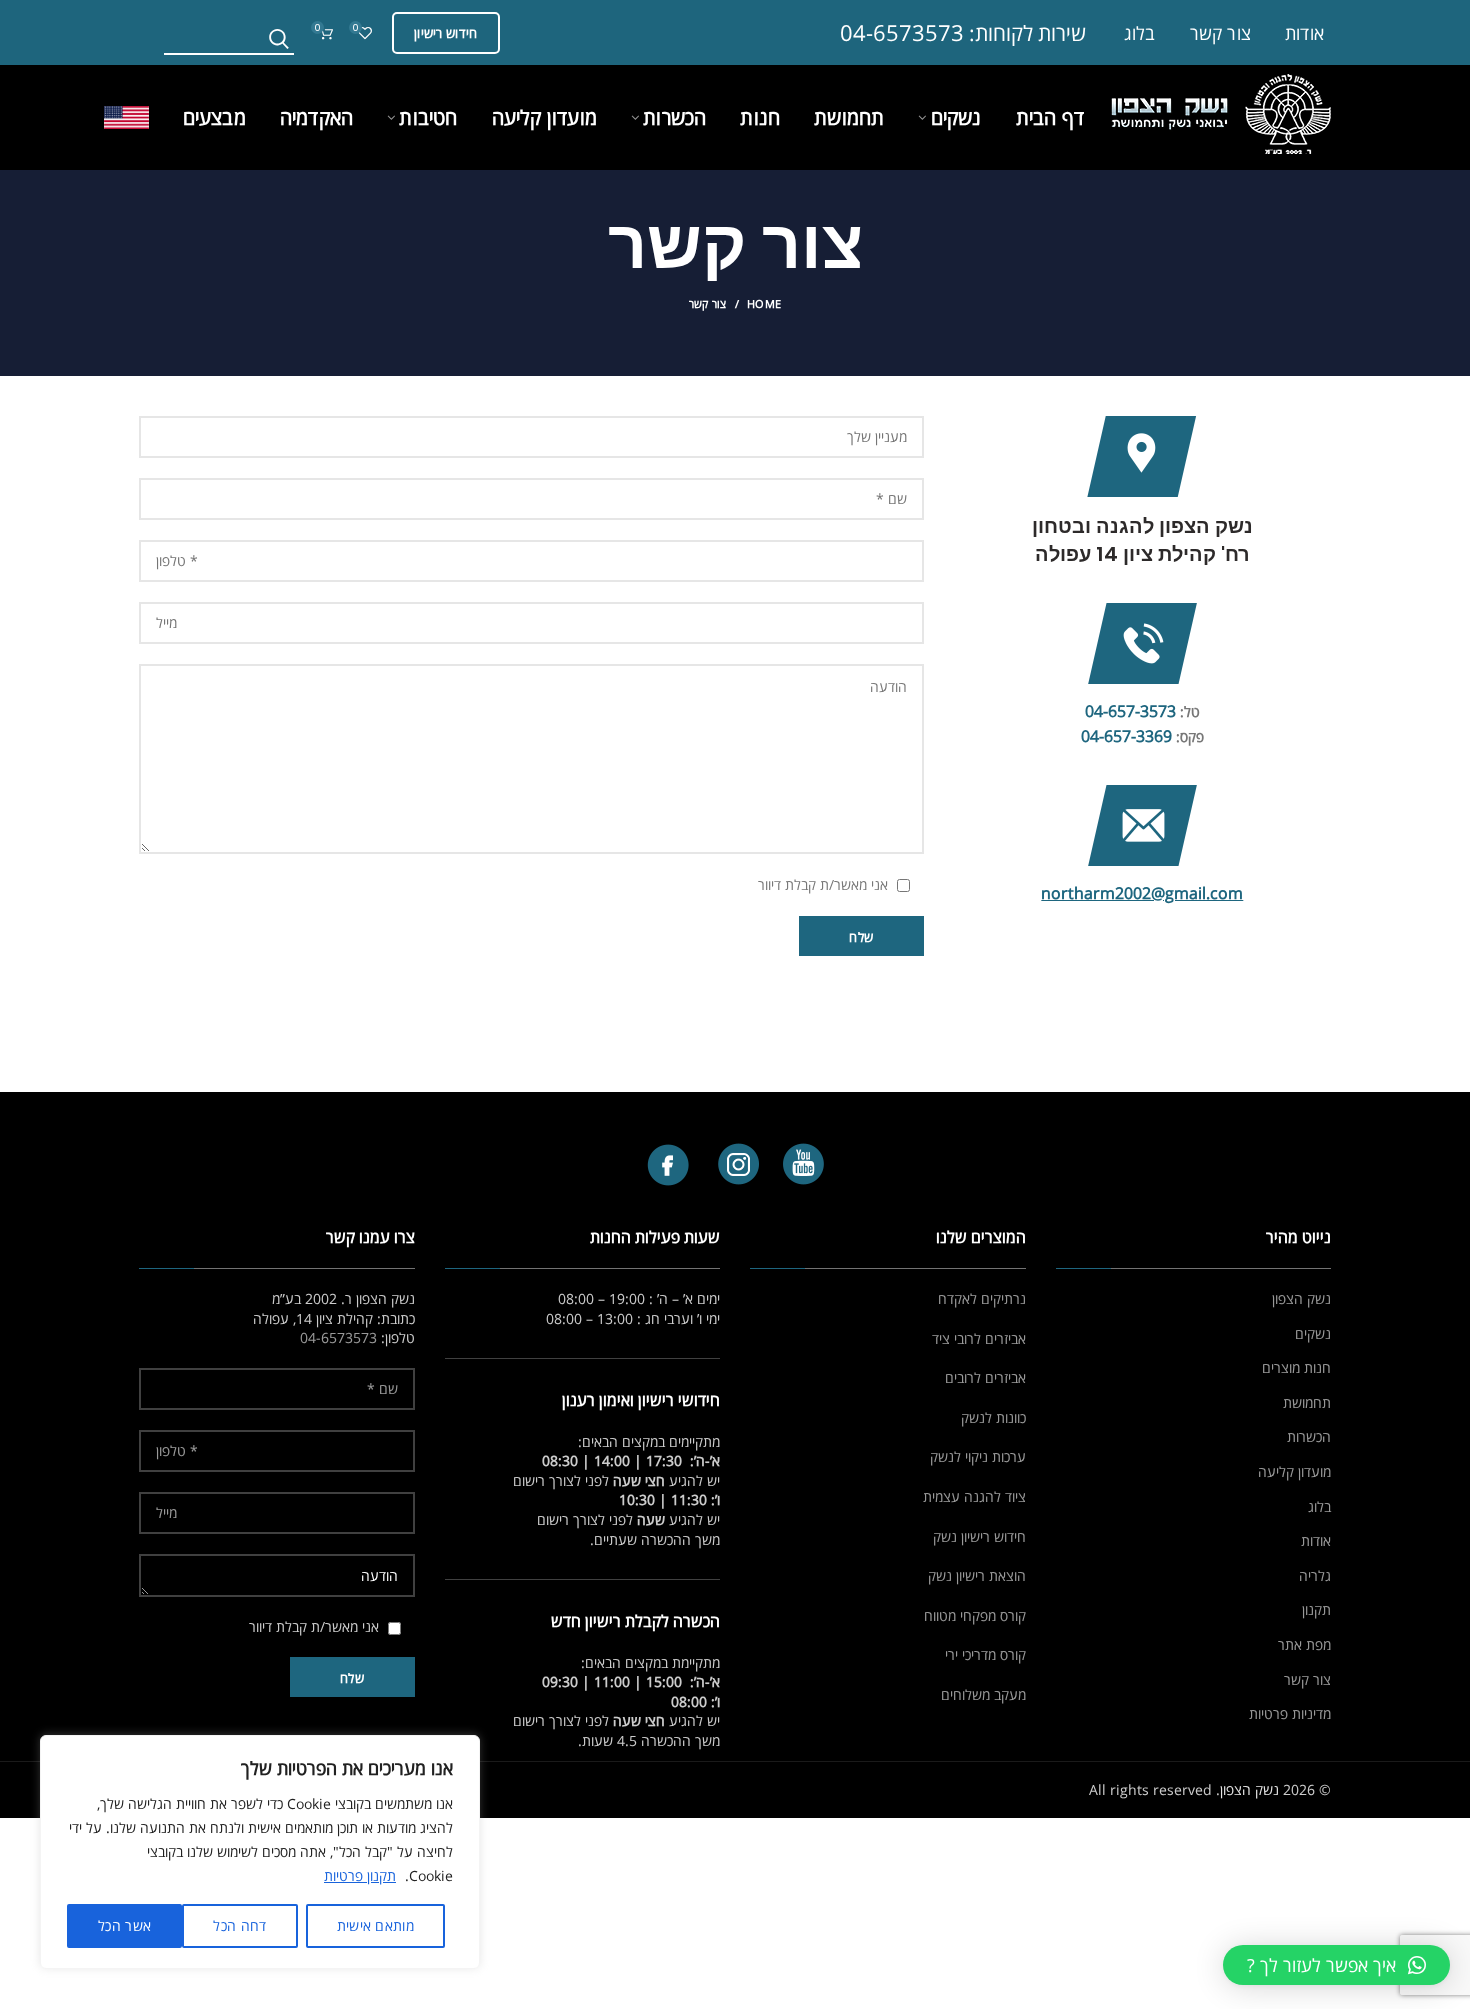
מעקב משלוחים (983, 1694)
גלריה (1315, 1575)
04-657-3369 (1126, 736)
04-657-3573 (1130, 711)
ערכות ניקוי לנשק (978, 1456)
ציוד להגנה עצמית (974, 1496)
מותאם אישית (375, 1925)
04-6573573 (902, 32)
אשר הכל (124, 1925)
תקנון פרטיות (360, 1875)
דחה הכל (239, 1925)
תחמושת (1307, 1402)
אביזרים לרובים (985, 1377)
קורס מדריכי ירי (985, 1654)
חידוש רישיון (446, 33)
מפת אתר (1304, 1644)
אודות (1316, 1540)
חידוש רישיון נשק (979, 1536)
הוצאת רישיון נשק (977, 1575)
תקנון (1316, 1609)
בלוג (1319, 1506)
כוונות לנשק (993, 1417)
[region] (260, 1852)
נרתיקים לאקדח (982, 1298)
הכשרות (1309, 1436)
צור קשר (1307, 1679)
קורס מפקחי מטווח (975, 1615)
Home (764, 303)
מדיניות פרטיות (1290, 1713)
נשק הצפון (1301, 1298)
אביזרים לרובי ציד (979, 1338)
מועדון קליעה (1294, 1471)
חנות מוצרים (1296, 1367)
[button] (1336, 1965)
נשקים (1313, 1333)
